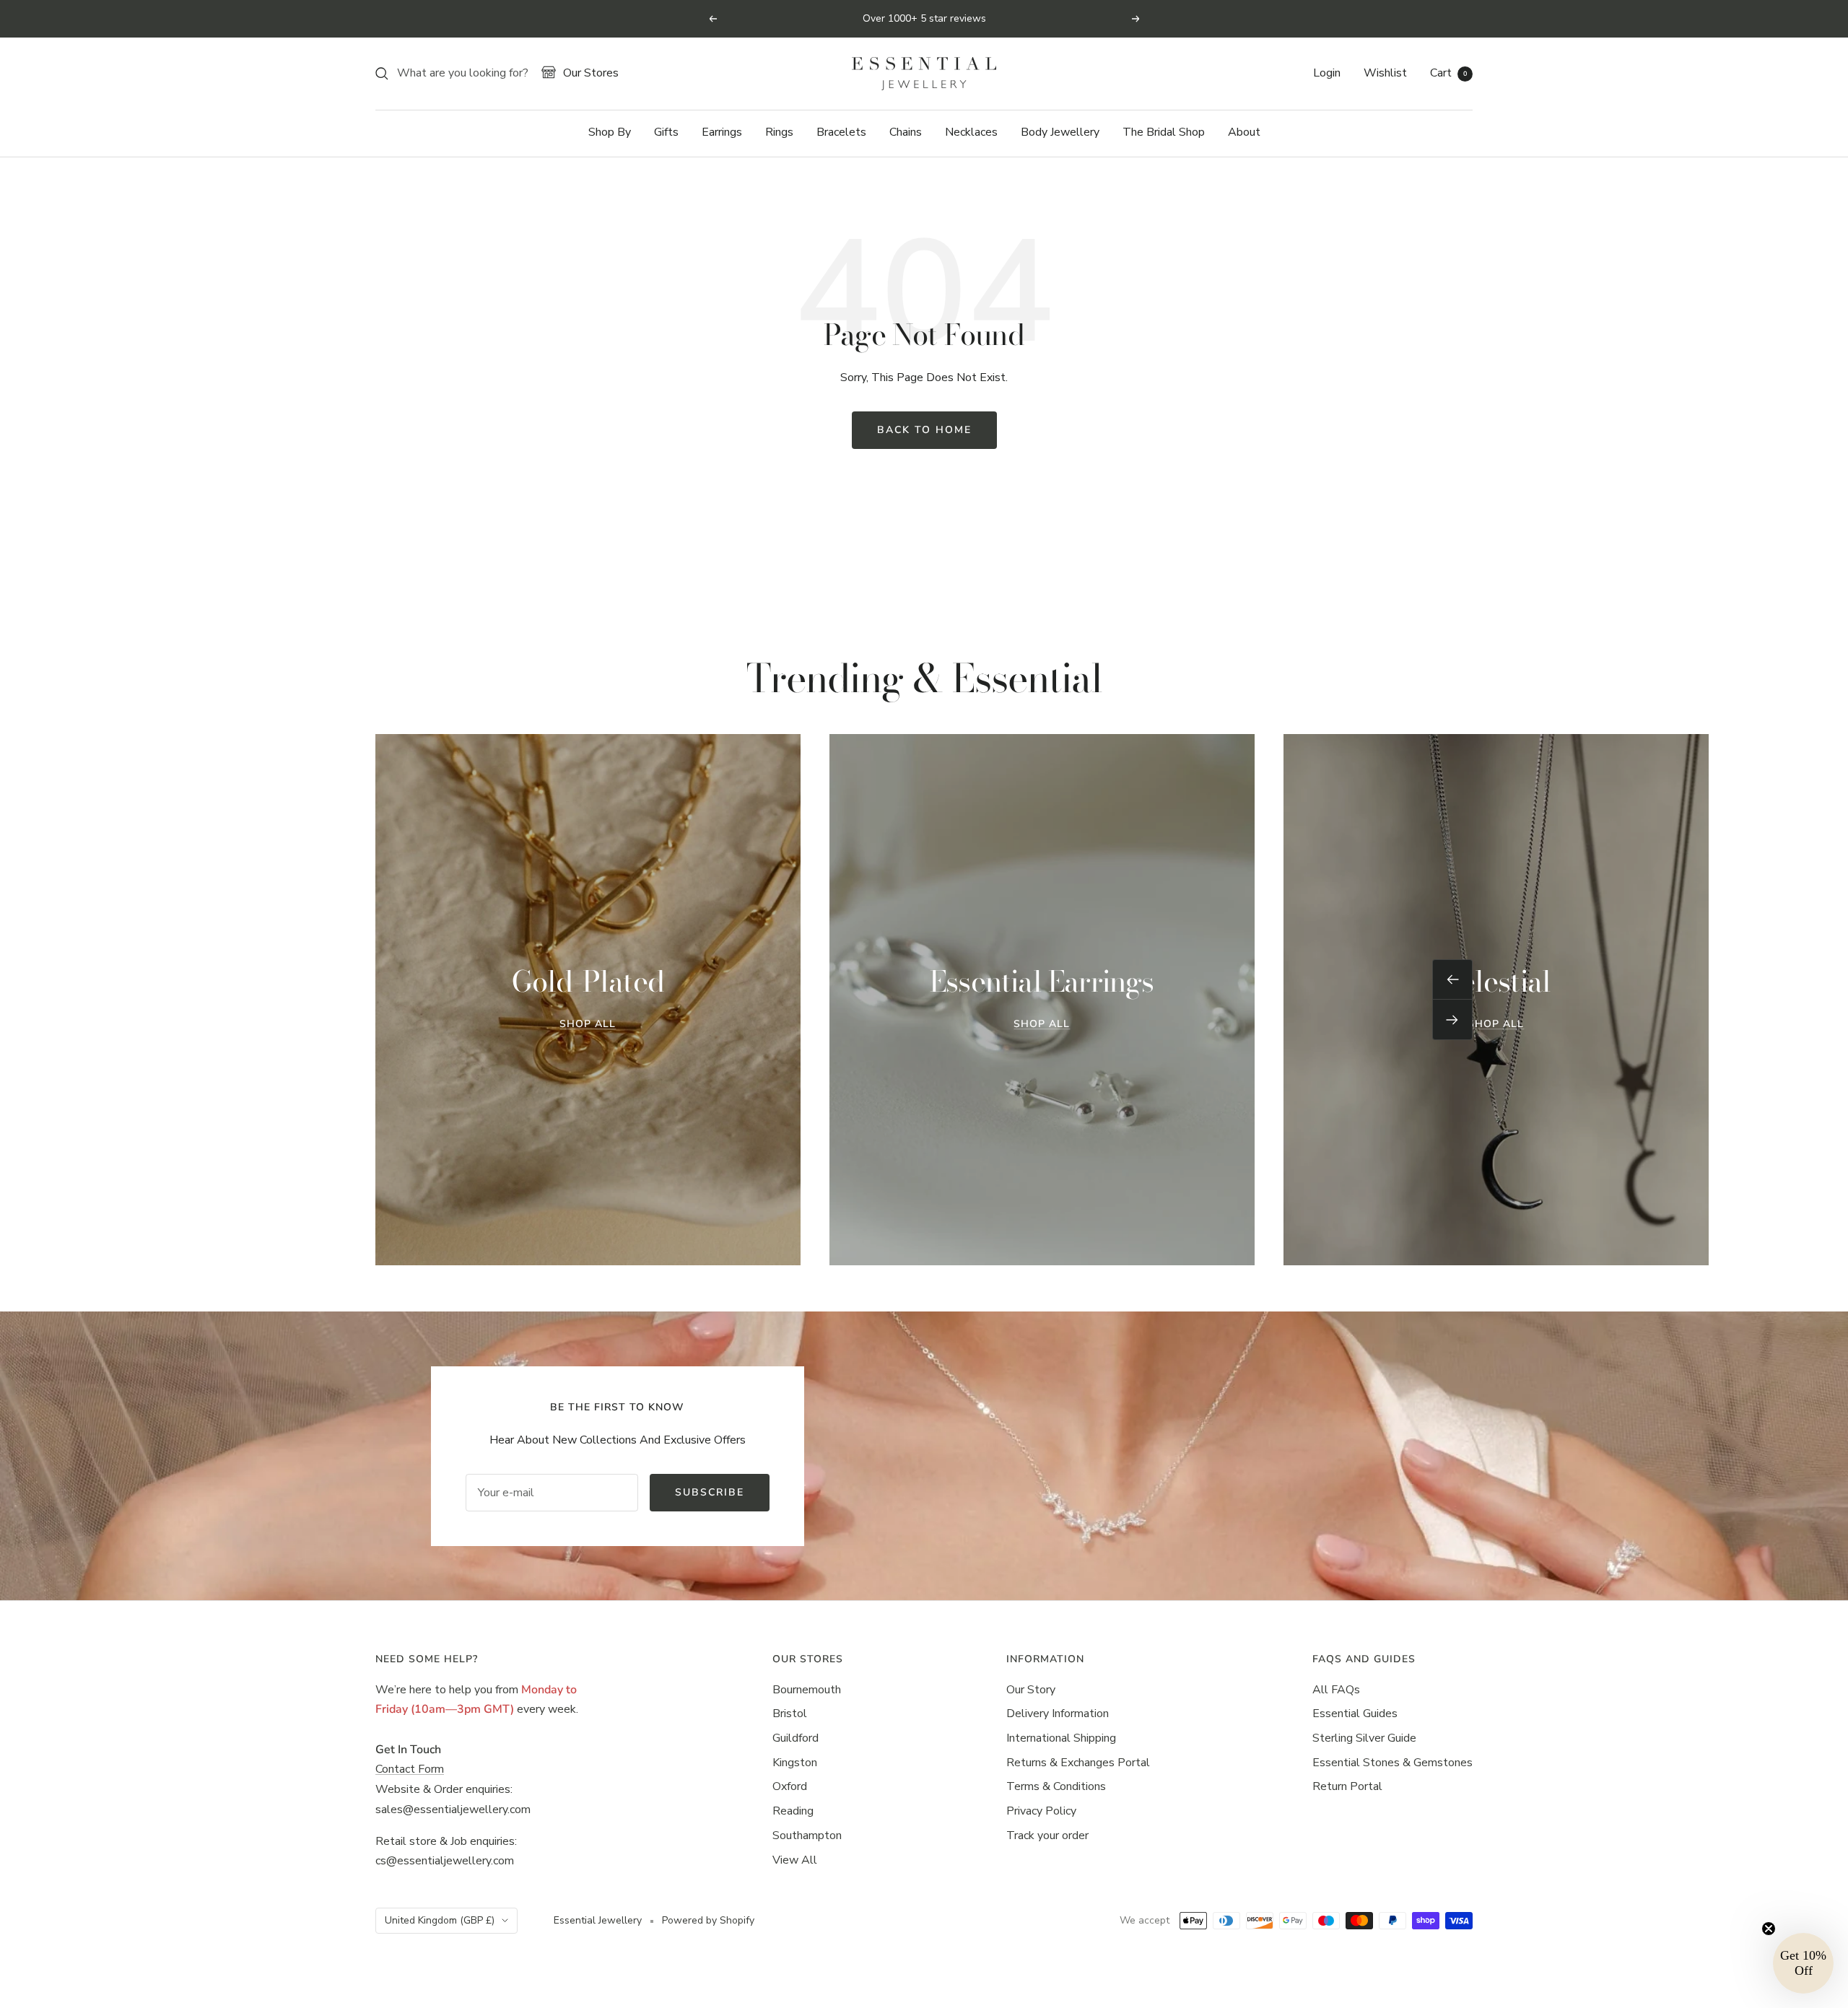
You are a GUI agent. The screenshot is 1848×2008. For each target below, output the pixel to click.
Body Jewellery (1060, 132)
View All (795, 1860)
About (1244, 132)
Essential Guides (1355, 1714)
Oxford (790, 1786)
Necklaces (971, 132)
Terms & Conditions (1056, 1786)
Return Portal (1347, 1786)
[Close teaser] (1769, 1929)
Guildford (796, 1738)
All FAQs (1336, 1690)
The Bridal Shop (1164, 132)
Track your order (1047, 1835)
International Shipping (1061, 1738)
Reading (793, 1811)
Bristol (790, 1714)
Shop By (610, 132)
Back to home (924, 430)
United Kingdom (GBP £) (440, 1920)
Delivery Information (1058, 1714)
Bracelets (841, 132)
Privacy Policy (1041, 1811)
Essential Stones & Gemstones (1392, 1763)
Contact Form (410, 1769)
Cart (1448, 73)
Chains (906, 132)
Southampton (807, 1835)
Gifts (666, 132)
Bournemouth (807, 1690)
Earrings (722, 132)
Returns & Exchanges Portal (1078, 1763)
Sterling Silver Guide (1364, 1738)
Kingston (795, 1763)
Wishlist (1385, 73)
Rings (779, 132)
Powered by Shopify (708, 1920)
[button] (1803, 1963)
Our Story (1031, 1690)
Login (1327, 73)
